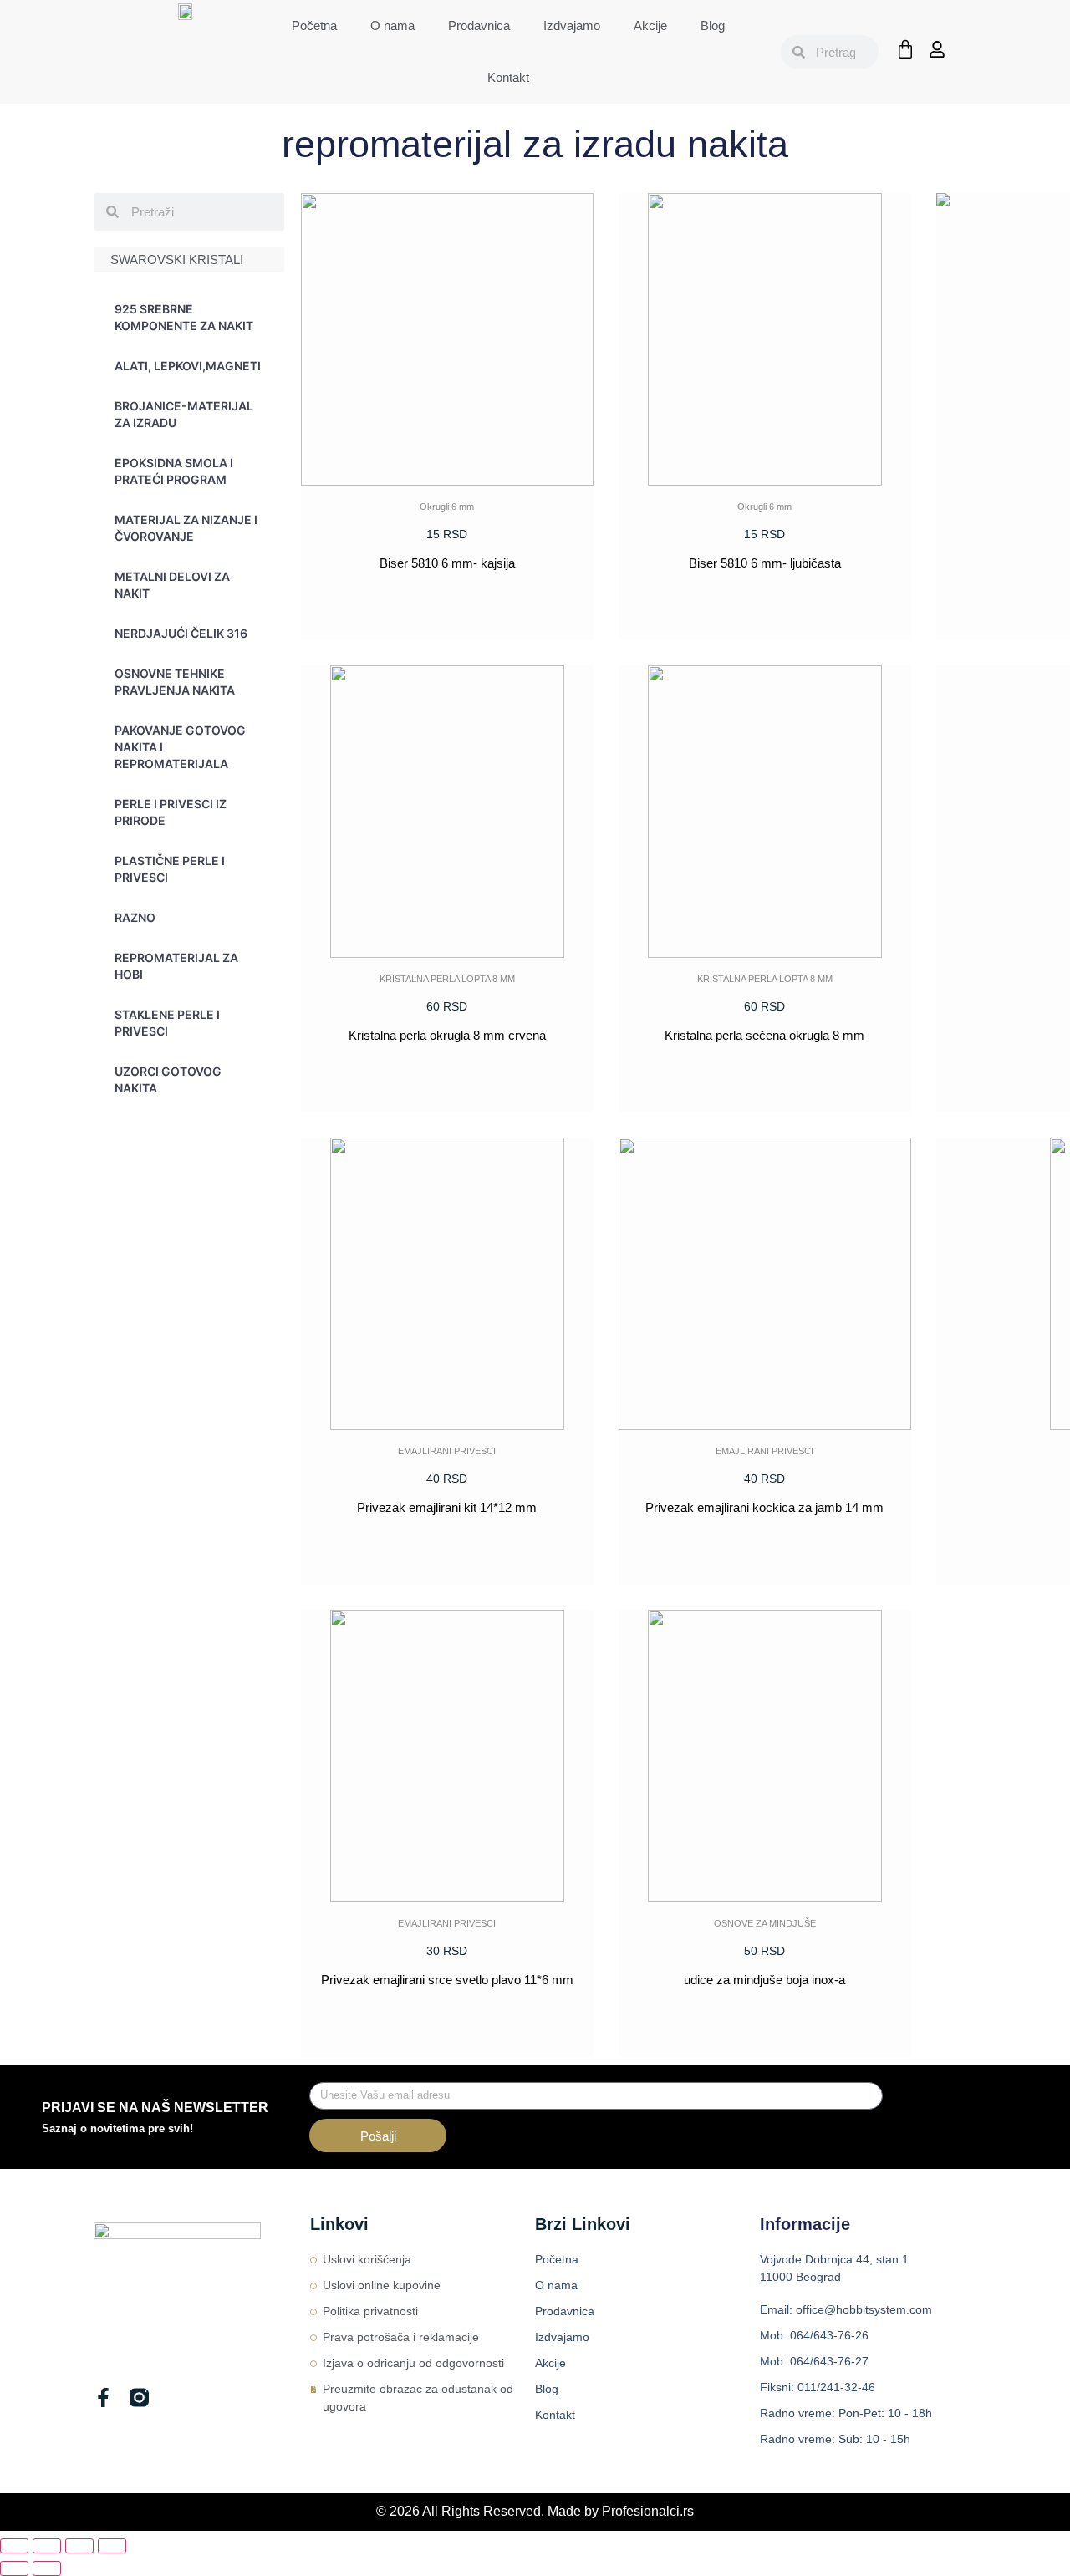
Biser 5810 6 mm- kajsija (447, 563)
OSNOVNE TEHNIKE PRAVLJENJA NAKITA (175, 682)
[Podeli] (79, 2546)
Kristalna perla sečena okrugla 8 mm (764, 1035)
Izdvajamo (572, 25)
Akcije (650, 25)
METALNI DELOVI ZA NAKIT (172, 585)
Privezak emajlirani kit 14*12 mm (447, 1507)
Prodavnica (479, 25)
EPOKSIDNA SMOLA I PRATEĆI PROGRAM (174, 471)
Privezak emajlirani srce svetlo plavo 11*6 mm (447, 1980)
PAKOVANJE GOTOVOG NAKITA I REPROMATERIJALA (180, 747)
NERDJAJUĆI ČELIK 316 (181, 633)
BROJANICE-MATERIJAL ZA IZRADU (184, 414)
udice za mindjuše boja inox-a (764, 1980)
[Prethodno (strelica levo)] (14, 2568)
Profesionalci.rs (648, 2511)
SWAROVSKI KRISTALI (177, 260)
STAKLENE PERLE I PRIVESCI (167, 1023)
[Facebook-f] (103, 2398)
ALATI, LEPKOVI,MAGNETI (188, 366)
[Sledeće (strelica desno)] (47, 2568)
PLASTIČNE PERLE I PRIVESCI (170, 869)
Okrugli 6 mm (447, 507)
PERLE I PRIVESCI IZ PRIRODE (171, 812)
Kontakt (508, 77)
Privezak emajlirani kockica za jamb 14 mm (764, 1507)
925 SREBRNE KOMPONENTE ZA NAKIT (184, 317)
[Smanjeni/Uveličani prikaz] (14, 2546)
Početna (314, 25)
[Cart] (905, 49)
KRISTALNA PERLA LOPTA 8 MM (447, 979)
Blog (713, 25)
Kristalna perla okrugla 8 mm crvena (447, 1035)
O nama (392, 25)
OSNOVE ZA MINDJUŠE (765, 1923)
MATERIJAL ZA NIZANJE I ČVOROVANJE (186, 528)
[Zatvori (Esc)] (112, 2546)
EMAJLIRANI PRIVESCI (447, 1451)
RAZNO (135, 917)
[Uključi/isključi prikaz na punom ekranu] (47, 2546)
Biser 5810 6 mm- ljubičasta (765, 563)
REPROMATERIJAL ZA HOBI (176, 966)
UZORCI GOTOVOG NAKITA (168, 1079)
